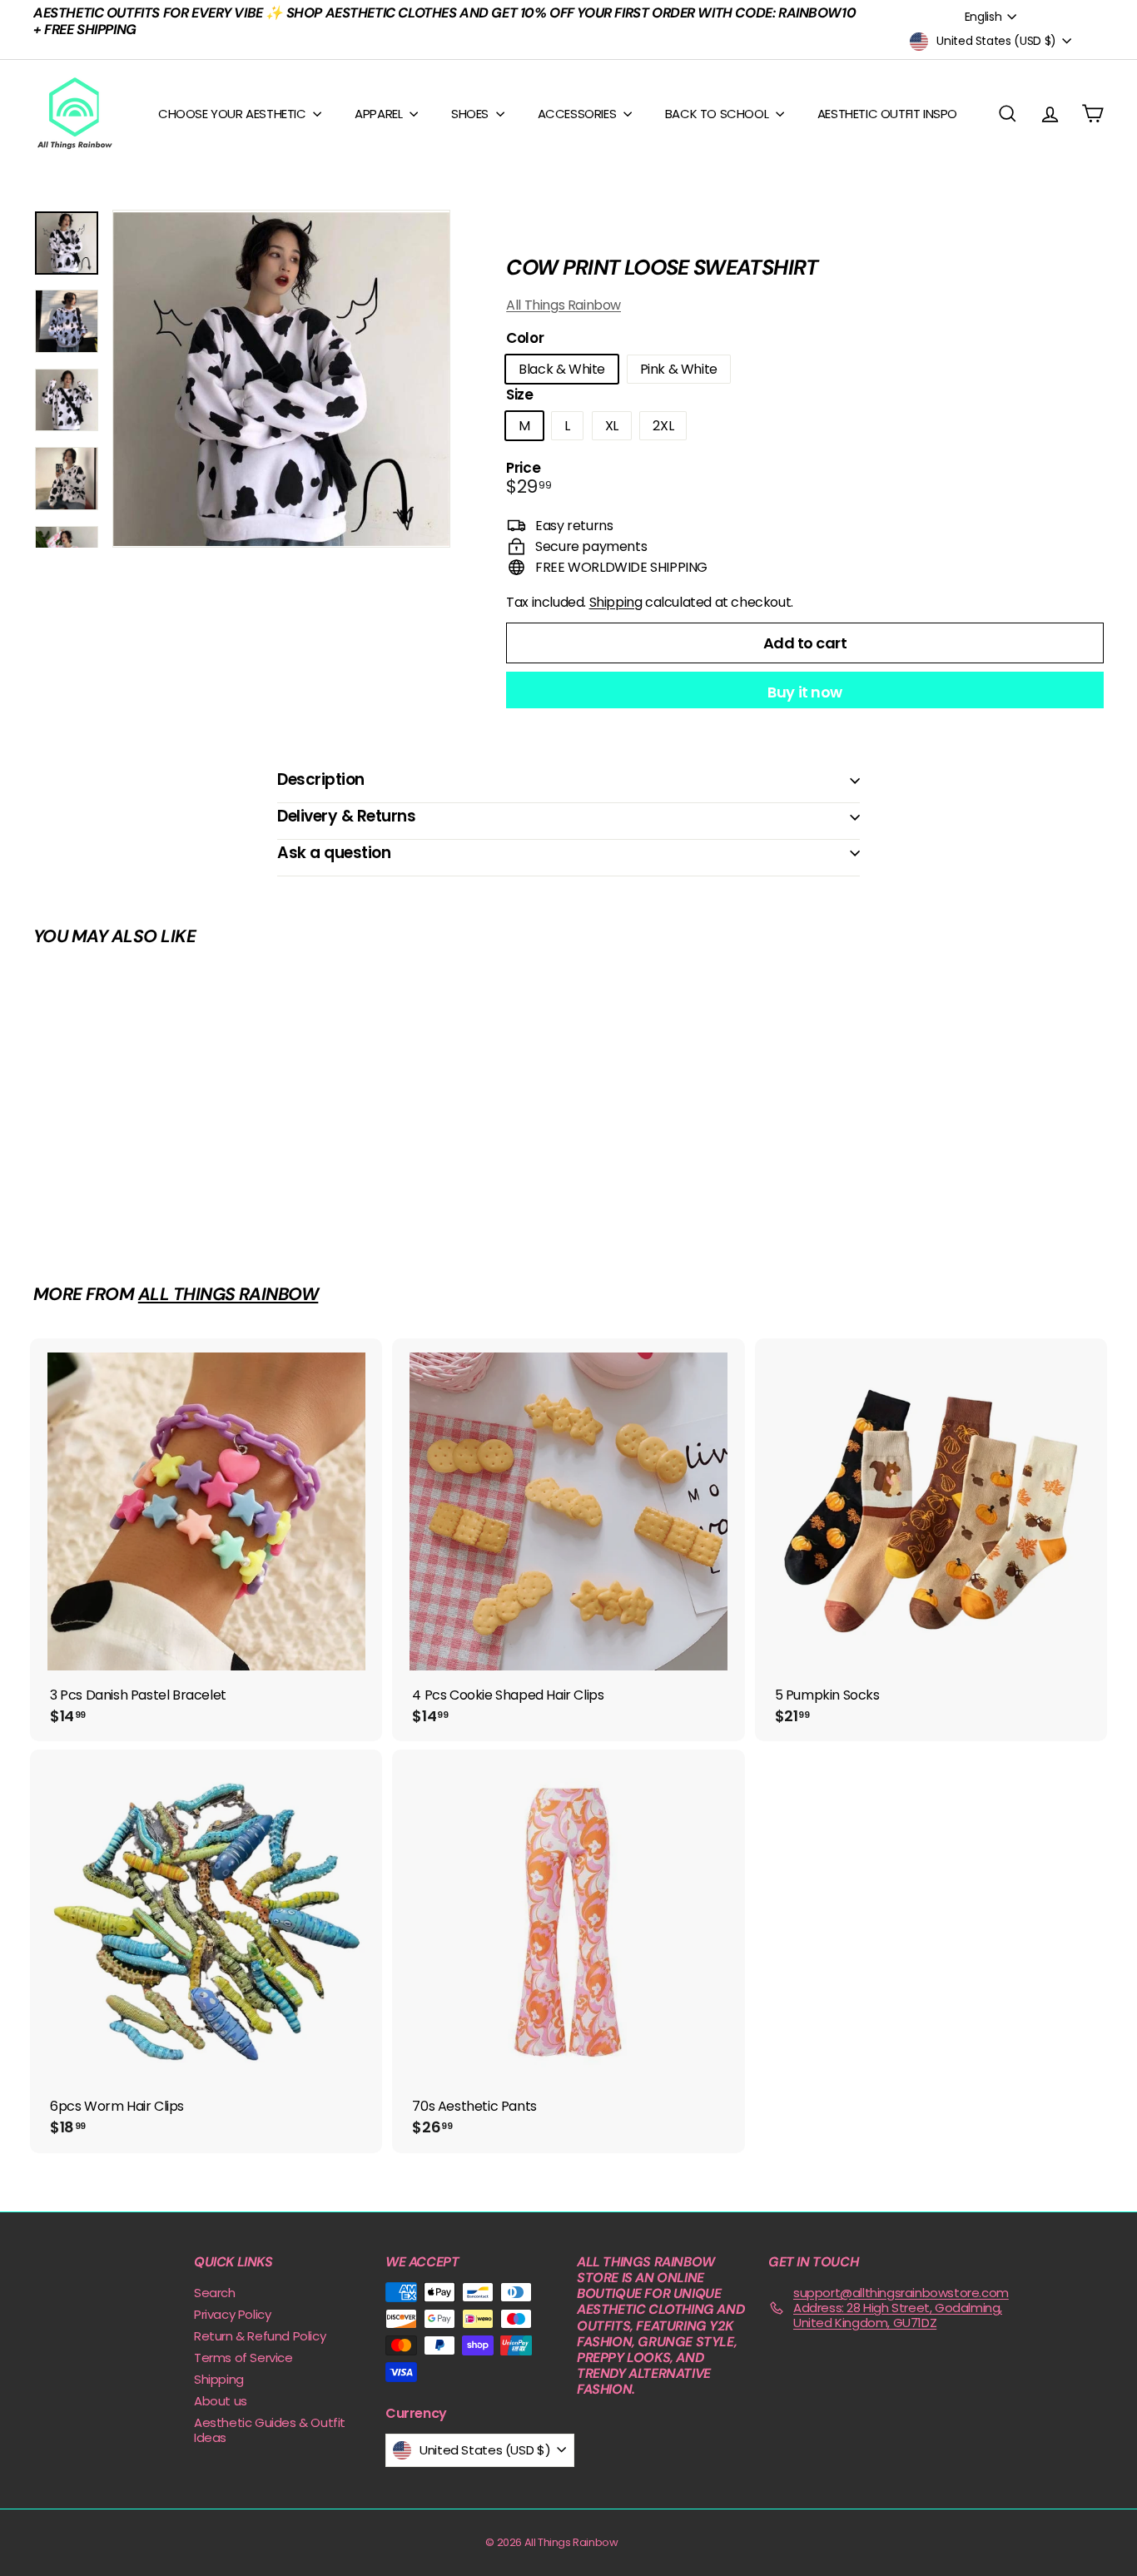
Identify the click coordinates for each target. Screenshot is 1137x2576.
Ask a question (334, 853)
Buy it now (805, 692)
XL (612, 426)
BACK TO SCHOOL (718, 114)
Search (215, 2293)
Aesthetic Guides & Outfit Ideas (270, 2430)
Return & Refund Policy (260, 2336)
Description (321, 779)
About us (221, 2401)
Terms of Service (243, 2358)
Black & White (562, 369)
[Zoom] (281, 379)
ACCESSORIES (578, 114)
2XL (663, 426)
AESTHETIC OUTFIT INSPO (887, 114)
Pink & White (679, 369)
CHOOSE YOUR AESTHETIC (233, 114)
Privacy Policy (232, 2314)
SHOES (472, 114)
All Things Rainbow (564, 305)
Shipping (616, 602)
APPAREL (380, 114)
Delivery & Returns (346, 816)
